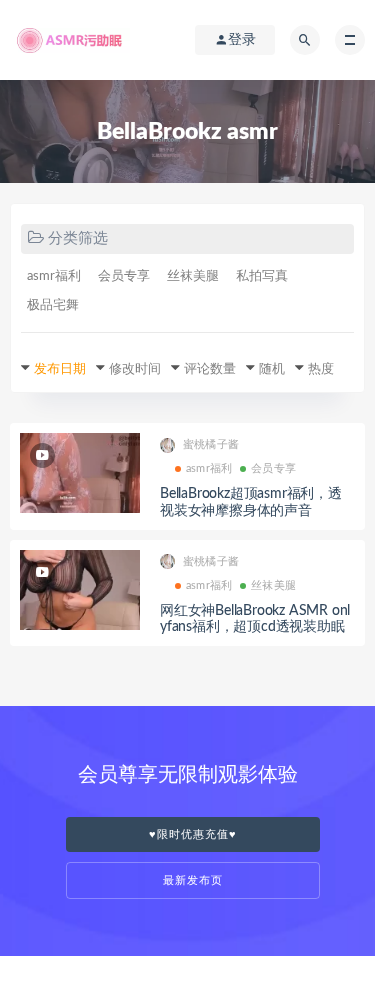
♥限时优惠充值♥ (193, 834)
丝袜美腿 (193, 276)
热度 (321, 369)
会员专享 (124, 276)
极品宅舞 (53, 305)
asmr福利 (54, 276)
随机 (272, 369)
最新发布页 (193, 880)
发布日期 (60, 369)
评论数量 (210, 369)
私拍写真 (262, 276)
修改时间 (135, 369)
